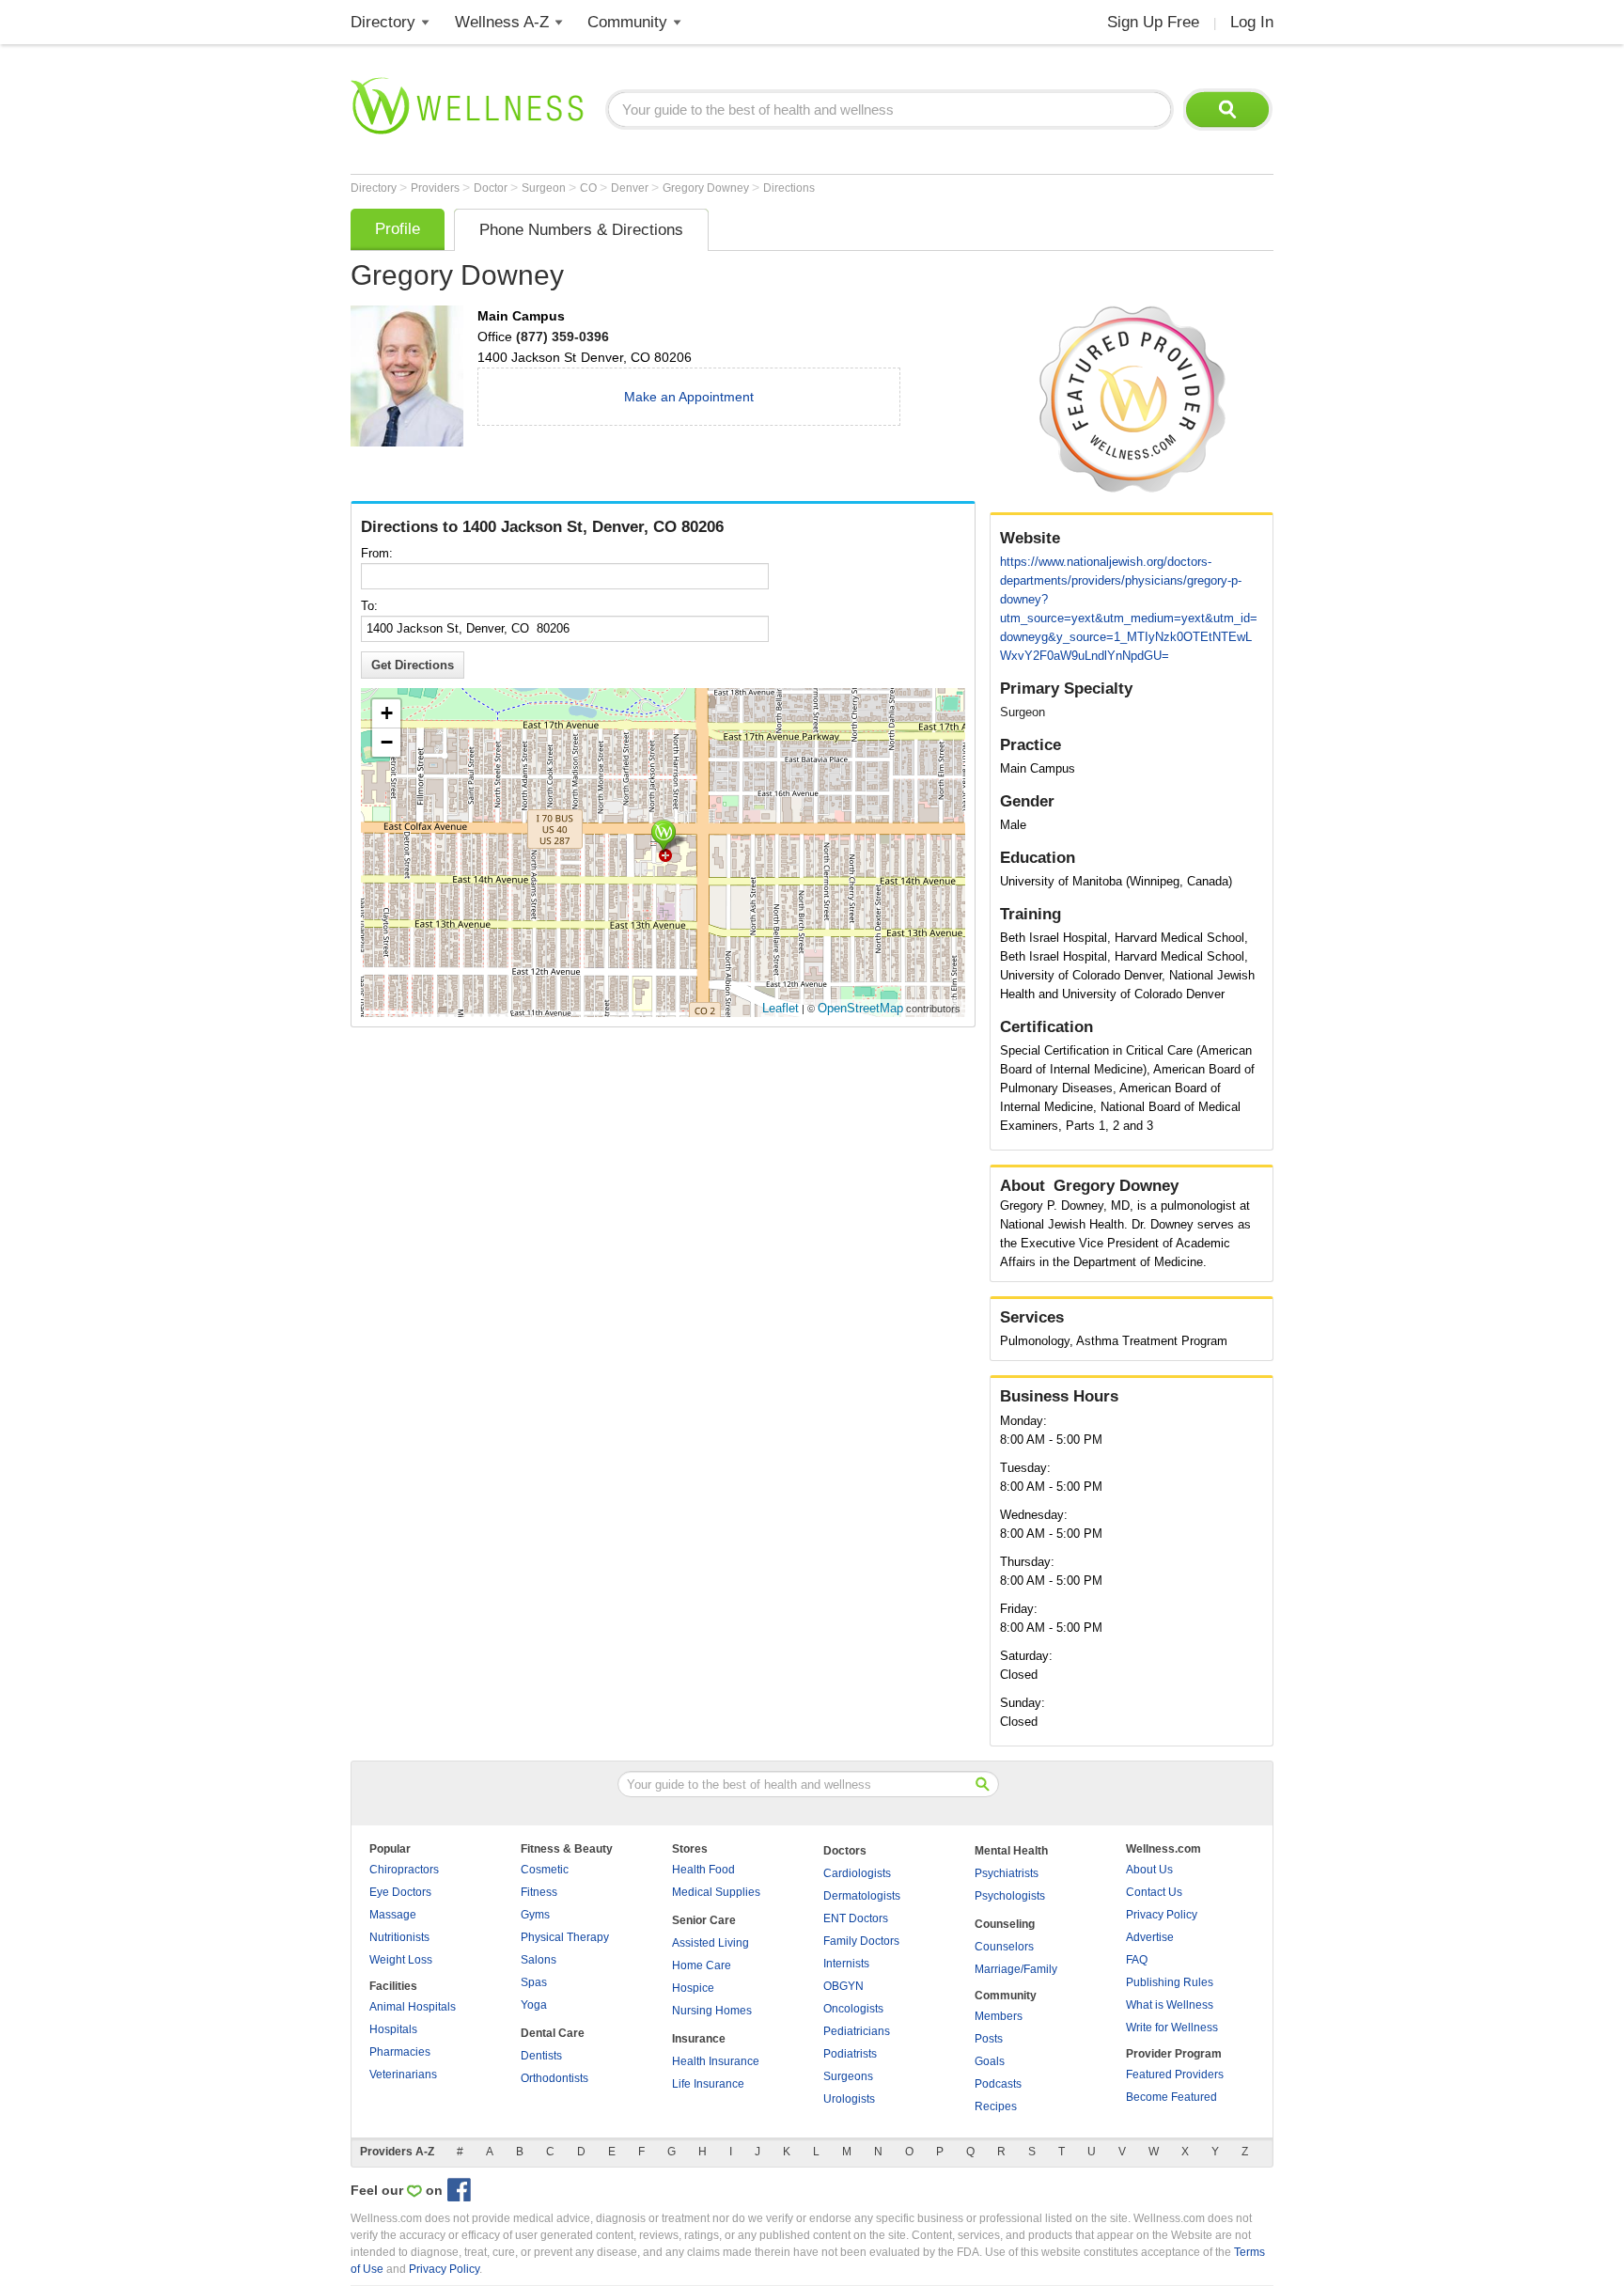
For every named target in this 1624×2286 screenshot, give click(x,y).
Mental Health (1011, 1851)
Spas (534, 1982)
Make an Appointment (689, 397)
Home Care (702, 1965)
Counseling (1005, 1924)
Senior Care (704, 1920)
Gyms (535, 1915)
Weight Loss (401, 1960)
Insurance (699, 2039)
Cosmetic (545, 1870)
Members (999, 2016)
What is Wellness (1170, 2005)
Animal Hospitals (413, 2007)
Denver (631, 188)
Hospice (693, 1988)
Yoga (534, 2005)
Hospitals (393, 2029)
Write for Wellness (1172, 2028)
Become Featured (1171, 2097)
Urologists (849, 2099)
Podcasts (998, 2084)
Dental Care (553, 2033)
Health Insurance (716, 2061)
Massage (393, 1915)
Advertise (1150, 1937)
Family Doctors (861, 1941)
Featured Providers (1175, 2075)
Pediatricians (857, 2031)
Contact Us (1154, 1892)
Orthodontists (554, 2078)
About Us (1149, 1870)
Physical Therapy (565, 1937)
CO (590, 188)
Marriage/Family (1016, 1969)
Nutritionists (399, 1937)
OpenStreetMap (860, 1008)
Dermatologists (862, 1896)
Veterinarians (403, 2075)
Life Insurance (708, 2084)
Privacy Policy (1162, 1915)
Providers (437, 188)
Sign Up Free (1153, 22)
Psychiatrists (1007, 1873)
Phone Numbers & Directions (581, 230)
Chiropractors (404, 1870)
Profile (398, 229)
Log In (1252, 22)
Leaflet (781, 1008)
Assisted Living (710, 1943)
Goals (990, 2061)
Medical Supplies (716, 1892)
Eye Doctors (400, 1892)
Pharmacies (400, 2052)
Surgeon (545, 188)
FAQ (1137, 1960)
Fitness (539, 1892)
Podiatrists (850, 2054)
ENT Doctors (856, 1918)
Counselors (1004, 1947)
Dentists (541, 2056)
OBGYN (843, 1986)
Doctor (492, 188)
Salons (539, 1960)
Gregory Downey (707, 188)
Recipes (996, 2106)
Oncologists (853, 2009)
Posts (989, 2039)
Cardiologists (857, 1873)
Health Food (703, 1870)
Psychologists (1010, 1896)
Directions (789, 188)
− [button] (387, 742)
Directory (383, 22)
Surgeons (848, 2076)
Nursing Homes (712, 2011)
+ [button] (387, 713)
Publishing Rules (1170, 1982)
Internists (846, 1964)
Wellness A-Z (502, 22)
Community (627, 22)
